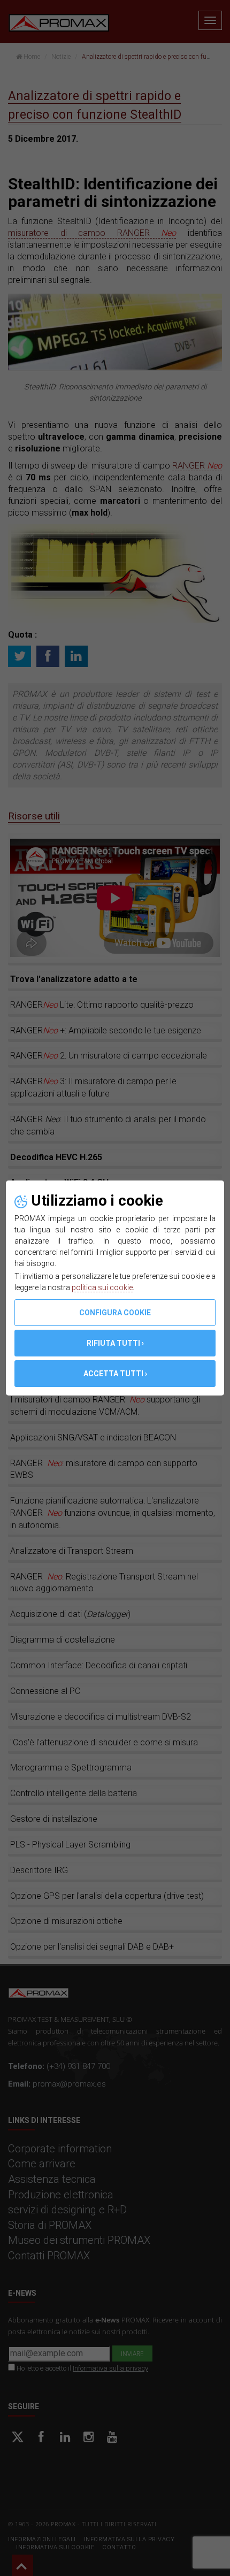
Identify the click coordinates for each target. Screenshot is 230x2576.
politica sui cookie (102, 1287)
